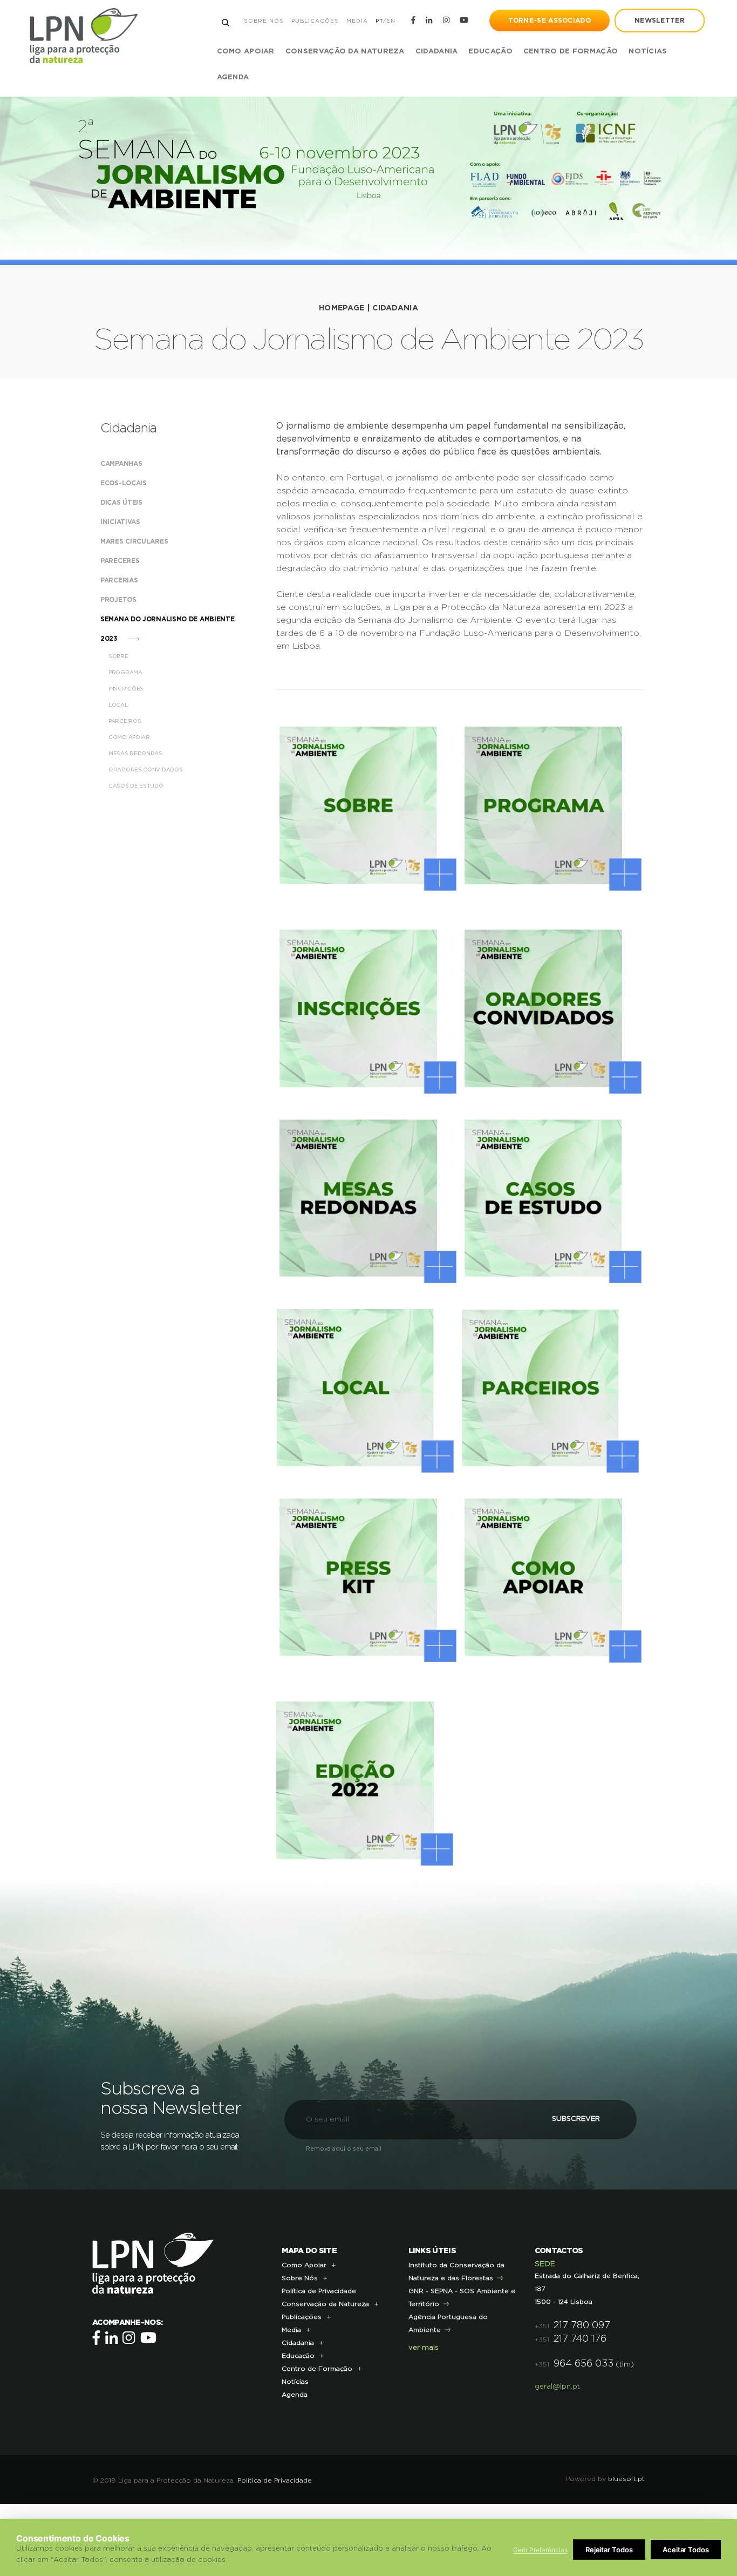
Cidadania (395, 308)
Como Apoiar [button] (246, 52)
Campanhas (122, 464)
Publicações (315, 21)
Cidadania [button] (437, 52)
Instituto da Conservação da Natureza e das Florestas (456, 2272)
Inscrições (127, 689)
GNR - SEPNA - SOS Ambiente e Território (462, 2297)
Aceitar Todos (686, 2550)
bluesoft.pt (626, 2479)
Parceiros (125, 721)
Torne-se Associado (550, 21)
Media (357, 21)
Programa (126, 673)
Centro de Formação (571, 52)
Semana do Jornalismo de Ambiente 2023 (167, 629)
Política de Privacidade (319, 2291)
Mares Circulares (135, 541)
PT (379, 21)
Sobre (119, 656)
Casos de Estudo (137, 786)
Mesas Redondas (136, 754)
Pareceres (121, 561)
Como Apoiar (130, 737)
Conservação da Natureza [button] (345, 52)
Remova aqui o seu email (344, 2149)
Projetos (119, 600)
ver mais (424, 2348)
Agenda (233, 77)
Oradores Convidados (146, 770)
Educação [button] (490, 52)
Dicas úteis (122, 503)
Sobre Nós (264, 21)
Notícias (648, 52)
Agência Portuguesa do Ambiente (448, 2323)
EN (391, 21)
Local (119, 705)
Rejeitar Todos (609, 2550)
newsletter (660, 21)
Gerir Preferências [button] (540, 2550)
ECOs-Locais (124, 483)
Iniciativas (121, 522)
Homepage (342, 308)
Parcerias (120, 580)
